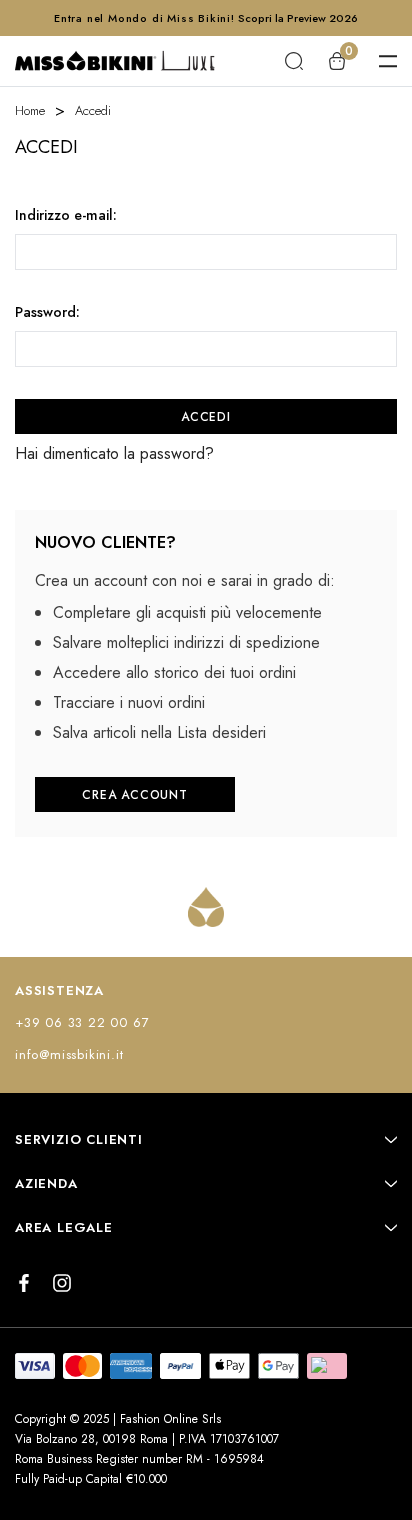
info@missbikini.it (69, 1054)
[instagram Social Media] (62, 1283)
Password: (47, 312)
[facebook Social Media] (24, 1283)
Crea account (135, 795)
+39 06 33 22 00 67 (82, 1022)
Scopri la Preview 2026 (298, 18)
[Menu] (388, 61)
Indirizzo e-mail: (66, 215)
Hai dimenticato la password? (114, 454)
